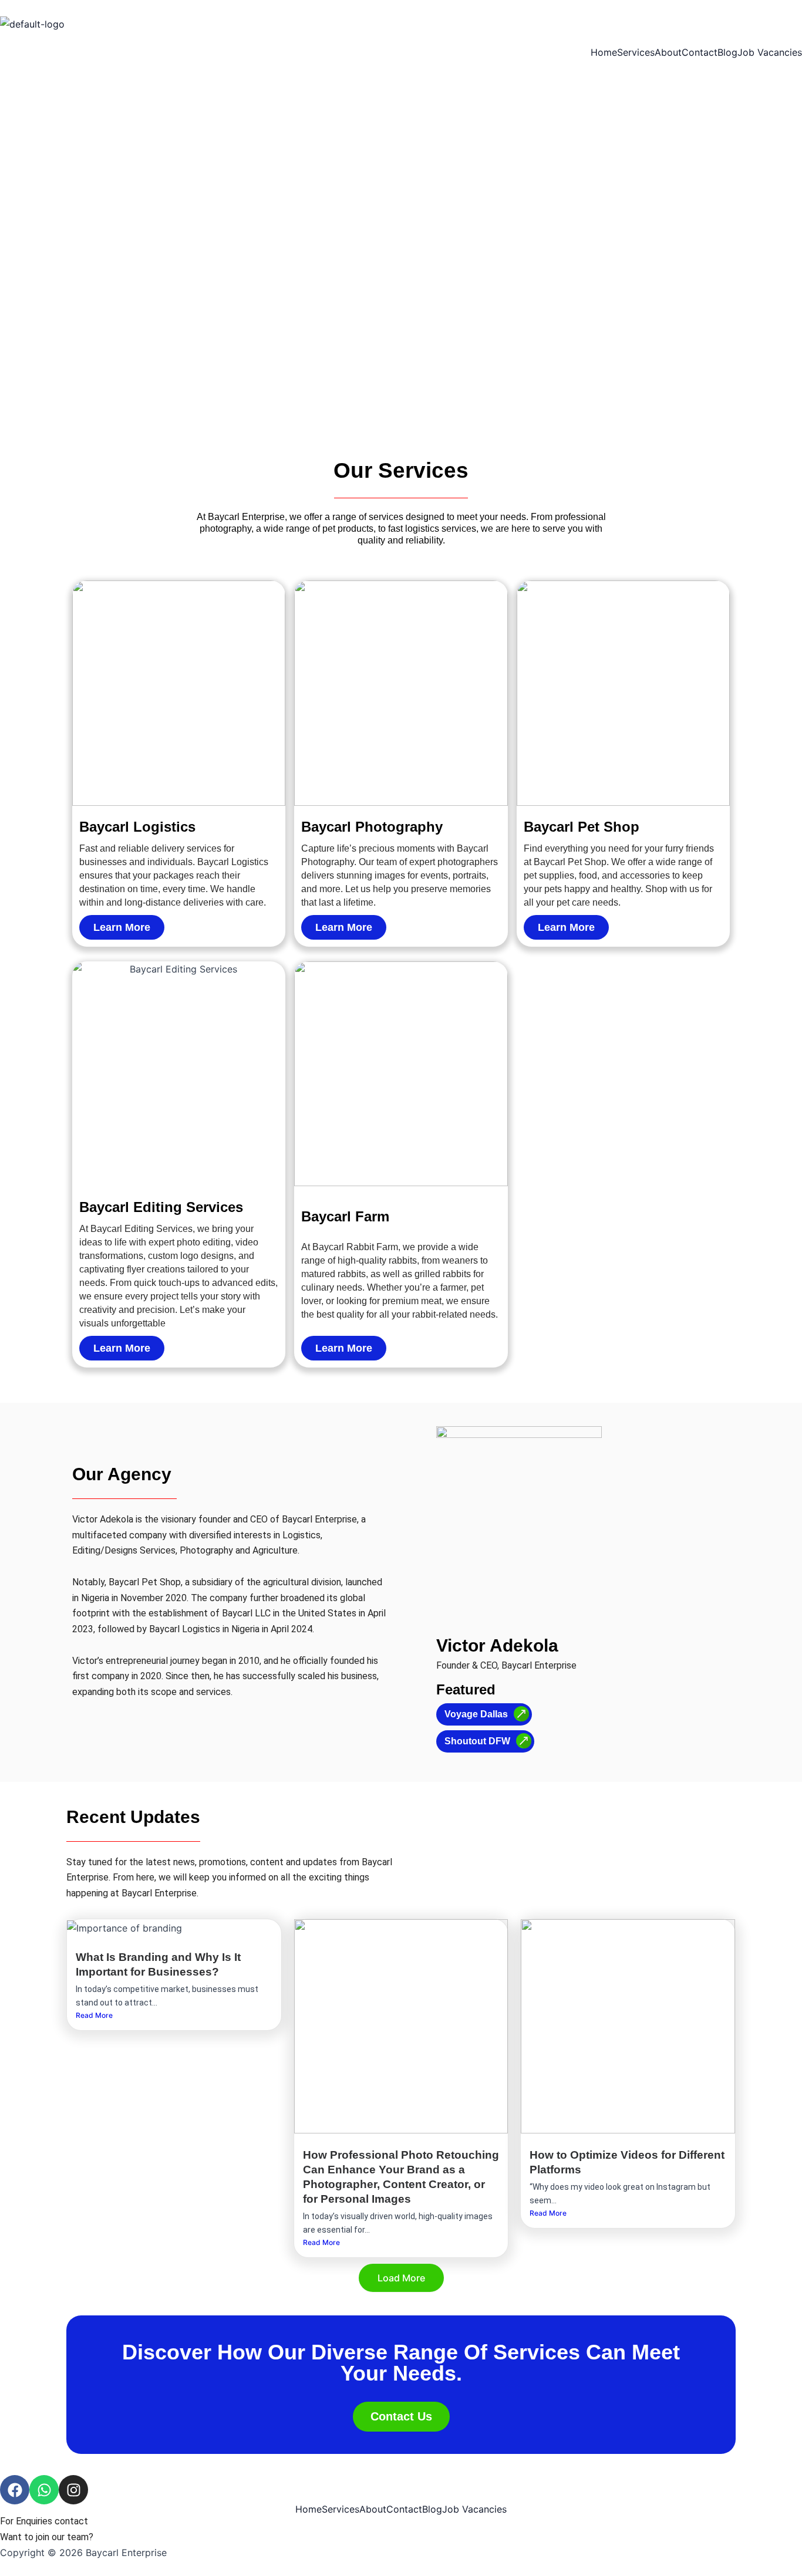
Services (636, 52)
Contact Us (401, 2416)
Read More (94, 2015)
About (668, 52)
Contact (700, 52)
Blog (727, 52)
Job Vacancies (770, 52)
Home (604, 52)
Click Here (117, 2537)
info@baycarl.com (127, 2521)
